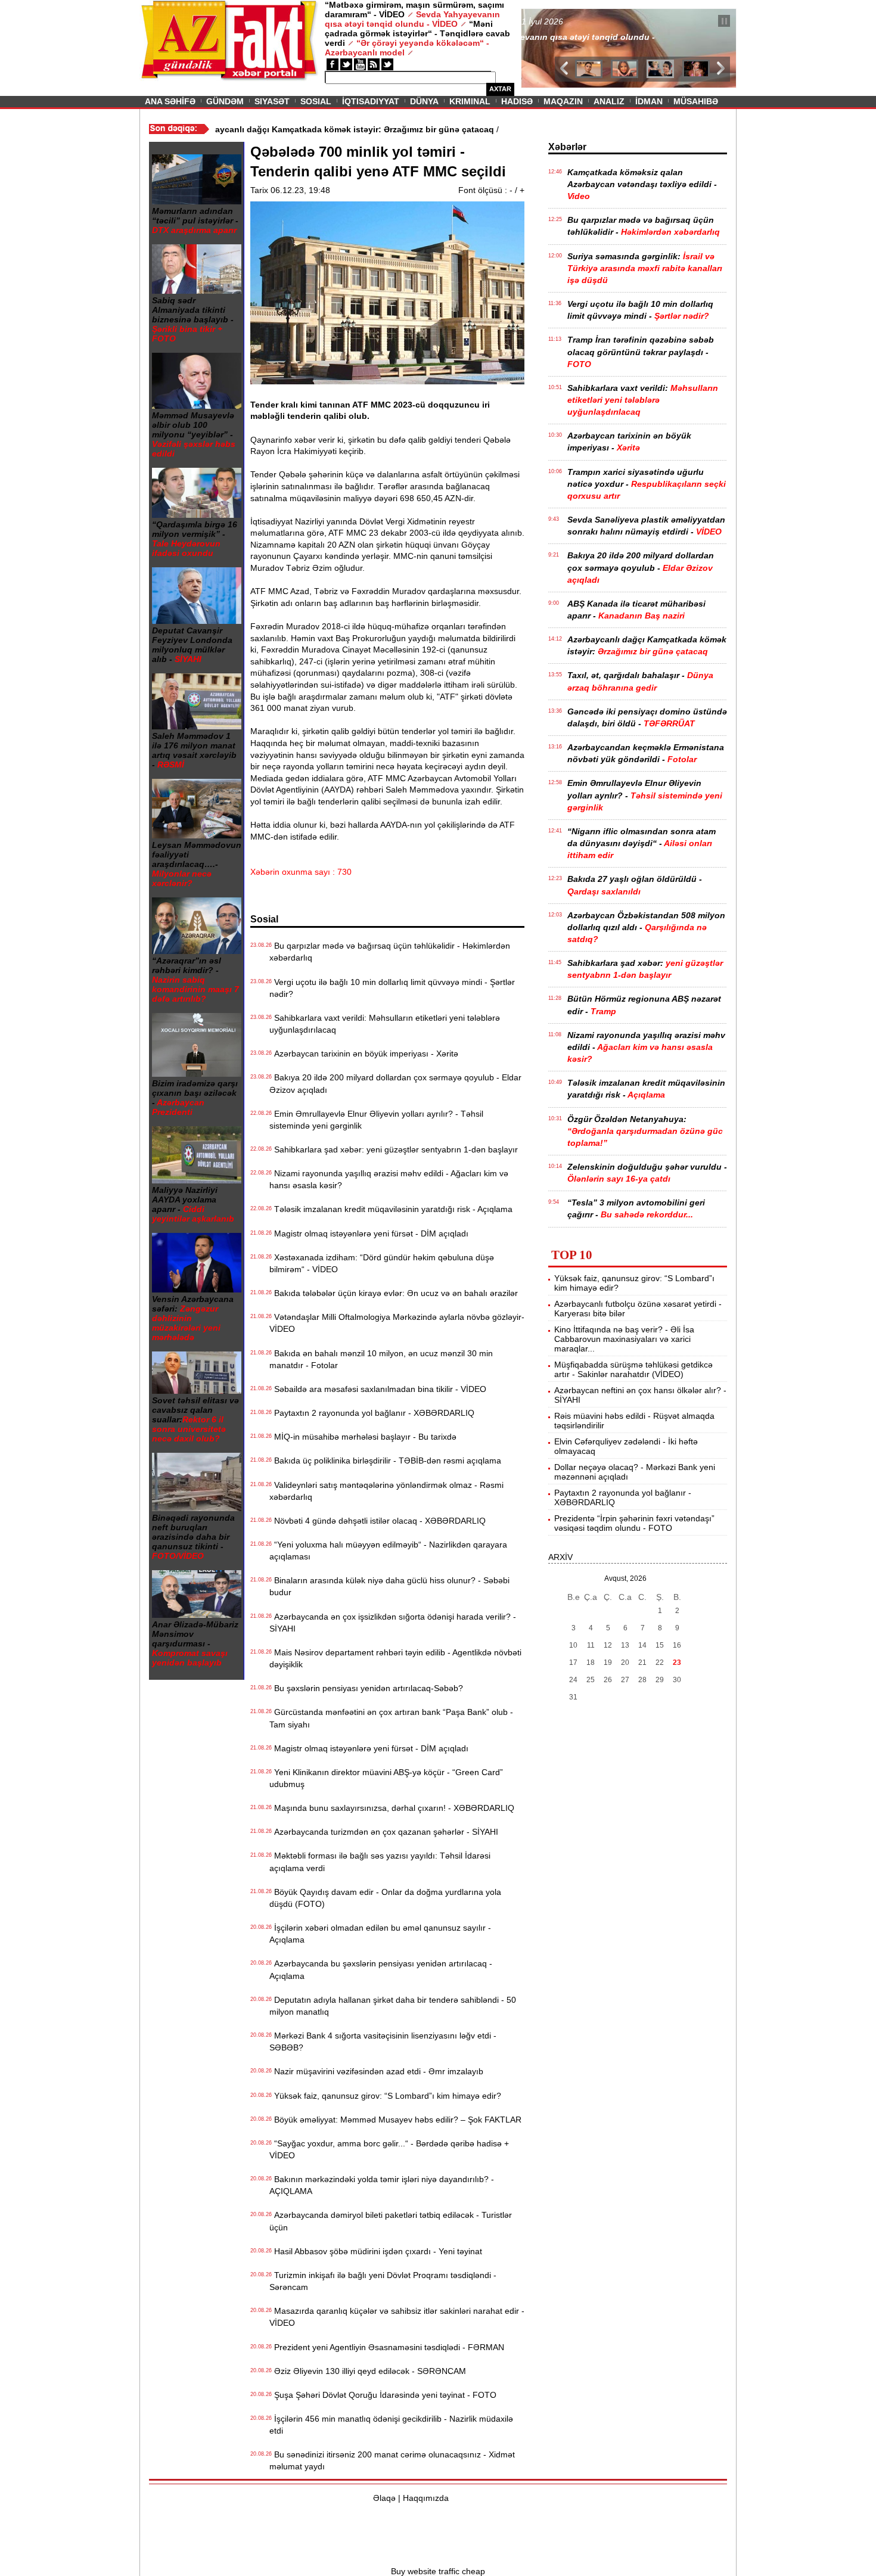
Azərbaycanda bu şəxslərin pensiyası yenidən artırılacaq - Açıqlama (381, 1969)
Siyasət (272, 101)
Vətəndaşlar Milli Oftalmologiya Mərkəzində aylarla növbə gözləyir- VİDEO (397, 1323)
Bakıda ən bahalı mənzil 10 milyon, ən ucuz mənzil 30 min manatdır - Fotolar (381, 1359)
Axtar (500, 89)
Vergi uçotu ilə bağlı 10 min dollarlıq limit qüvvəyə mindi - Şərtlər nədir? (392, 988)
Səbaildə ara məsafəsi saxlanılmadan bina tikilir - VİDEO (378, 1389)
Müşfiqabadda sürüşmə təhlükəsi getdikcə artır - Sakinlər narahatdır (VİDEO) (633, 1369)
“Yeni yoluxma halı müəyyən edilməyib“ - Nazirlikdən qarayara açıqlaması (388, 1550)
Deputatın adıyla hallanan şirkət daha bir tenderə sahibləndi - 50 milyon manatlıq (393, 2006)
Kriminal (470, 101)
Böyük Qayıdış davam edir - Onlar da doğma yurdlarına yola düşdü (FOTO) (385, 1898)
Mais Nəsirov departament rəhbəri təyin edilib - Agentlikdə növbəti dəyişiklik (395, 1658)
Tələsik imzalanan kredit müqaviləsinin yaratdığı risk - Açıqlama (391, 1209)
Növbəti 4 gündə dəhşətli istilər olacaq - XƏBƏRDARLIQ (378, 1521)
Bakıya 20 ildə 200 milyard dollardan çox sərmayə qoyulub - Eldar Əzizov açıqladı (395, 1083)
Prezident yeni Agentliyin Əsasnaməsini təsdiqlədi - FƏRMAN (387, 2347)
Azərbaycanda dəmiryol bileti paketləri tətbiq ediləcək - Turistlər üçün (391, 2221)
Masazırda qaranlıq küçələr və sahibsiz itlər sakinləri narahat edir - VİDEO (397, 2317)
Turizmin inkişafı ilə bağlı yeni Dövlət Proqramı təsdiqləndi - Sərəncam (383, 2281)
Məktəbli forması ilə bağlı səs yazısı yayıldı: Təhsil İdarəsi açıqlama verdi (380, 1862)
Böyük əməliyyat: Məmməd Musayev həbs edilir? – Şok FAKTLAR (395, 2120)
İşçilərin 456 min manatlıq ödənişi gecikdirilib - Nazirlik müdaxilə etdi (391, 2425)
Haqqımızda (426, 2498)
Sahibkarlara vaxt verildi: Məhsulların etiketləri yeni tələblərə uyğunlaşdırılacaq (385, 1024)
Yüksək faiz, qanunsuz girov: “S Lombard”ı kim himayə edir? (385, 2096)
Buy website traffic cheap (438, 2571)
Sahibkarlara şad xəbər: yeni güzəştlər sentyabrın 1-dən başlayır (394, 1149)
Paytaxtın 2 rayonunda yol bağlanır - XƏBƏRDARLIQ (372, 1413)
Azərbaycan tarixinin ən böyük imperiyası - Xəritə (364, 1054)
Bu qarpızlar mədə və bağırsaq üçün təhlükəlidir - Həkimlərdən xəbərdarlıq (390, 952)
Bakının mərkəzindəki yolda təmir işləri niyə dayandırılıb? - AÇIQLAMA (382, 2185)
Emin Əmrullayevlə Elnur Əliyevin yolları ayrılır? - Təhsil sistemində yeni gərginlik (376, 1120)
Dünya (424, 101)
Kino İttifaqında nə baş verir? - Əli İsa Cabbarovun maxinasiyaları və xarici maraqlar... (624, 1339)
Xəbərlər (567, 147)
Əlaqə (384, 2498)
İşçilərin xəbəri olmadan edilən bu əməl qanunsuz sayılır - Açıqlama (380, 1934)
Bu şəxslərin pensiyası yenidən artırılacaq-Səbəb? (366, 1688)
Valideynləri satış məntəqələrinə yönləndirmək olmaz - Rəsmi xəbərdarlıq (386, 1491)
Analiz (609, 101)
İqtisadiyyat (371, 101)
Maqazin (563, 101)
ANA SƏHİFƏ (170, 101)
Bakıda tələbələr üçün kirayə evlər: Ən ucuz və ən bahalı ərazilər (394, 1293)
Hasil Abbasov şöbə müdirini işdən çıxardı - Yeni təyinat (376, 2251)
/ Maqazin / (548, 22)
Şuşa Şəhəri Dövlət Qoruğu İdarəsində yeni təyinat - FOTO (383, 2395)
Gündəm (225, 101)
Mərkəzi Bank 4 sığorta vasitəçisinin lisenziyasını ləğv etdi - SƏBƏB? (383, 2041)
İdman (649, 101)
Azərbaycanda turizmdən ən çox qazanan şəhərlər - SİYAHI (384, 1832)
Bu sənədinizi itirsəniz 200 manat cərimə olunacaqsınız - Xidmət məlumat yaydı (392, 2460)
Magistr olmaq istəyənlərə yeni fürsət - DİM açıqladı (369, 1233)
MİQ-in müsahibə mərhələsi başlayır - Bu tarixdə (363, 1437)
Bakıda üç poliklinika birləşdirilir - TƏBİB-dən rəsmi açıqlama (385, 1461)
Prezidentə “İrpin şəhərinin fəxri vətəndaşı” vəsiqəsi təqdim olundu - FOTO (634, 1523)
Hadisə (517, 101)
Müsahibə (696, 101)
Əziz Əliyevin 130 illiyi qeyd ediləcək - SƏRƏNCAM (368, 2371)
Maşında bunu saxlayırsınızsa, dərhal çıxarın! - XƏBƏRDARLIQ (392, 1808)
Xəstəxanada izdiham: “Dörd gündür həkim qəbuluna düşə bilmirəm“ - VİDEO (382, 1263)
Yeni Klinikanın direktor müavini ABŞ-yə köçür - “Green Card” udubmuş (386, 1778)
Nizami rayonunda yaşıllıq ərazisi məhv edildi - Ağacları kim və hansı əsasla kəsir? (389, 1179)
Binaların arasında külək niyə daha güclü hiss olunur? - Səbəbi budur (389, 1586)
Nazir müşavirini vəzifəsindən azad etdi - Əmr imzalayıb (376, 2071)
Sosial (316, 101)
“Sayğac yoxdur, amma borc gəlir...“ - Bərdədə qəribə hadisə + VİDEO (389, 2149)
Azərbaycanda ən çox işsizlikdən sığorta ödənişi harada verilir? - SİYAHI (393, 1623)
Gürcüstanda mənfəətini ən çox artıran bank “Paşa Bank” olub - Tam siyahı (391, 1718)
